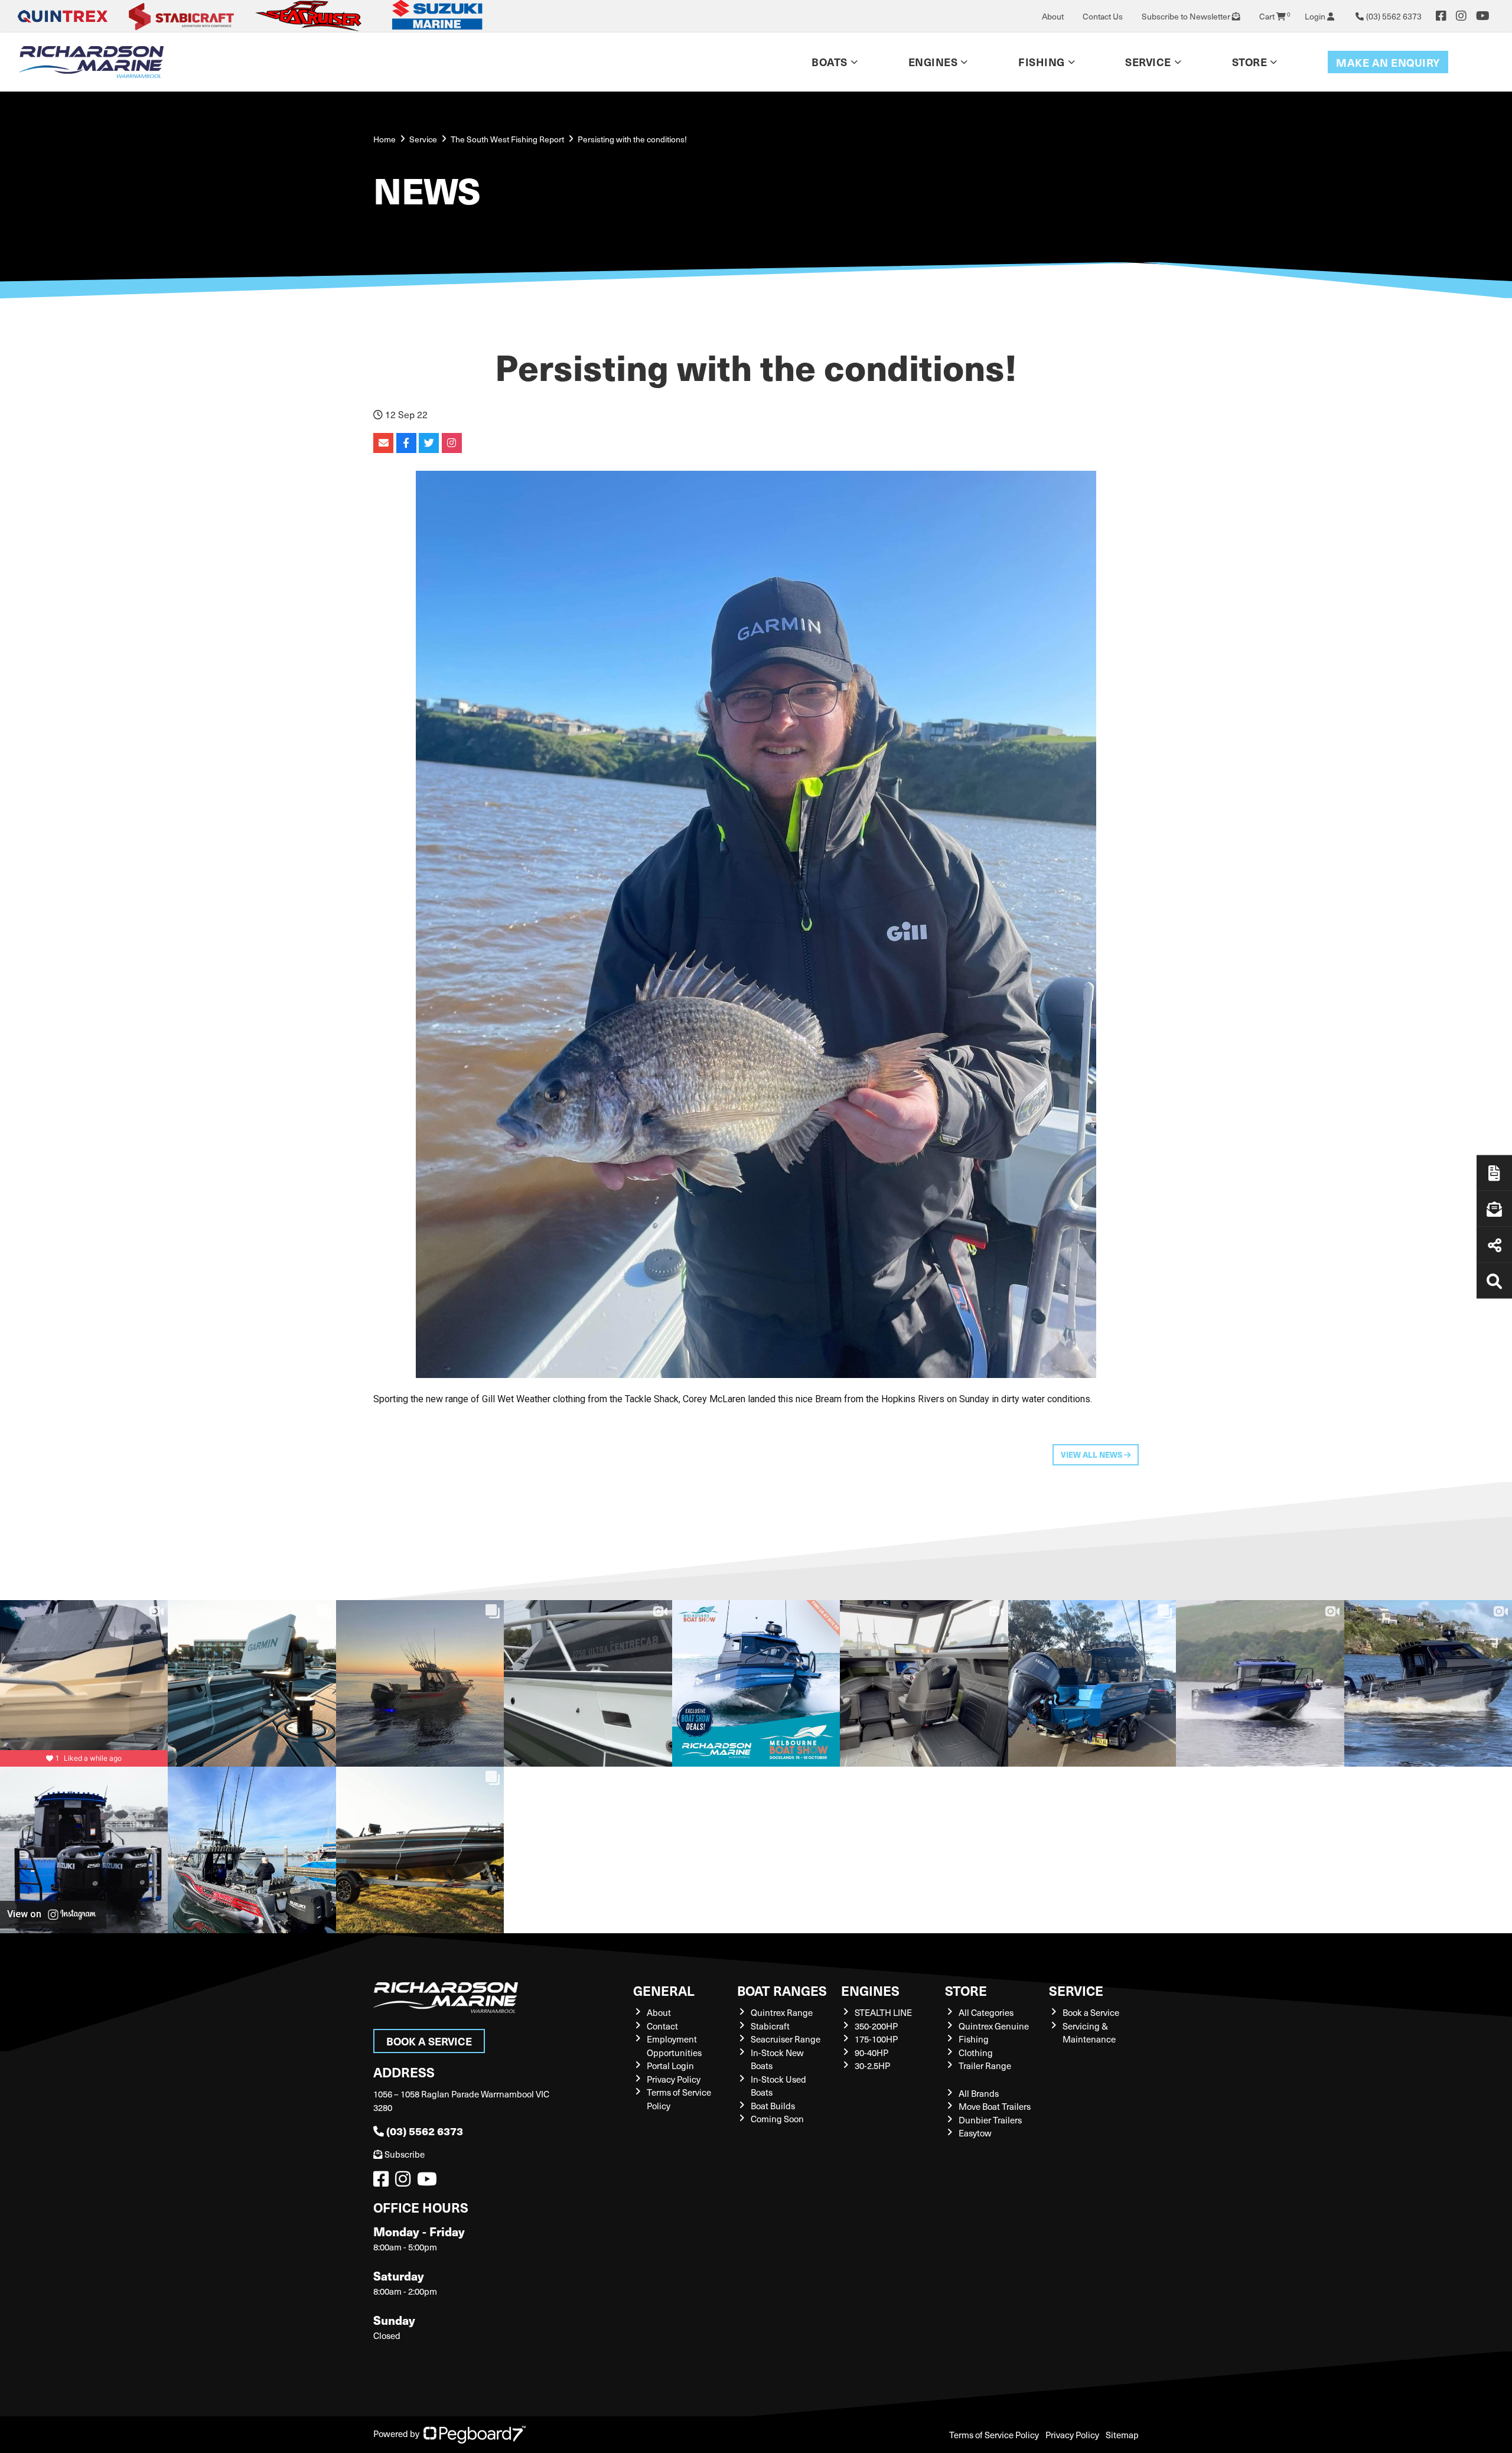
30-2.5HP (872, 2066)
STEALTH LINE (883, 2012)
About (1053, 16)
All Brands (979, 2093)
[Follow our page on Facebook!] (1441, 16)
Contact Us (1103, 16)
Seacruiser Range (786, 2039)
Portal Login (670, 2066)
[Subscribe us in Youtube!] (429, 2182)
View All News (1092, 1454)
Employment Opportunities (674, 2046)
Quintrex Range (782, 2012)
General (664, 1990)
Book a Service (429, 2041)
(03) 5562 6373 (425, 2131)
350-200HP (876, 2026)
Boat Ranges (782, 1990)
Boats (830, 62)
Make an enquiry (1388, 62)
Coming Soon (777, 2119)
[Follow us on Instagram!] (405, 2182)
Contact (662, 2026)
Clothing (976, 2053)
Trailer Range (985, 2066)
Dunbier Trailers (990, 2120)
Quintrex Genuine (994, 2026)
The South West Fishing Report (507, 139)
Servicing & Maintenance (1089, 2033)
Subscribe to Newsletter (1187, 16)
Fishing (1042, 62)
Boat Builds (773, 2106)
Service (1076, 1990)
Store (1250, 62)
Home (384, 139)
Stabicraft (770, 2026)
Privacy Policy (674, 2079)
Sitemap (1122, 2435)
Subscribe (405, 2154)
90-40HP (871, 2053)
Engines (870, 1990)
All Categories (986, 2012)
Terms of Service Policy (994, 2435)
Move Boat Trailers (995, 2106)
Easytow (975, 2133)
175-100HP (876, 2039)
